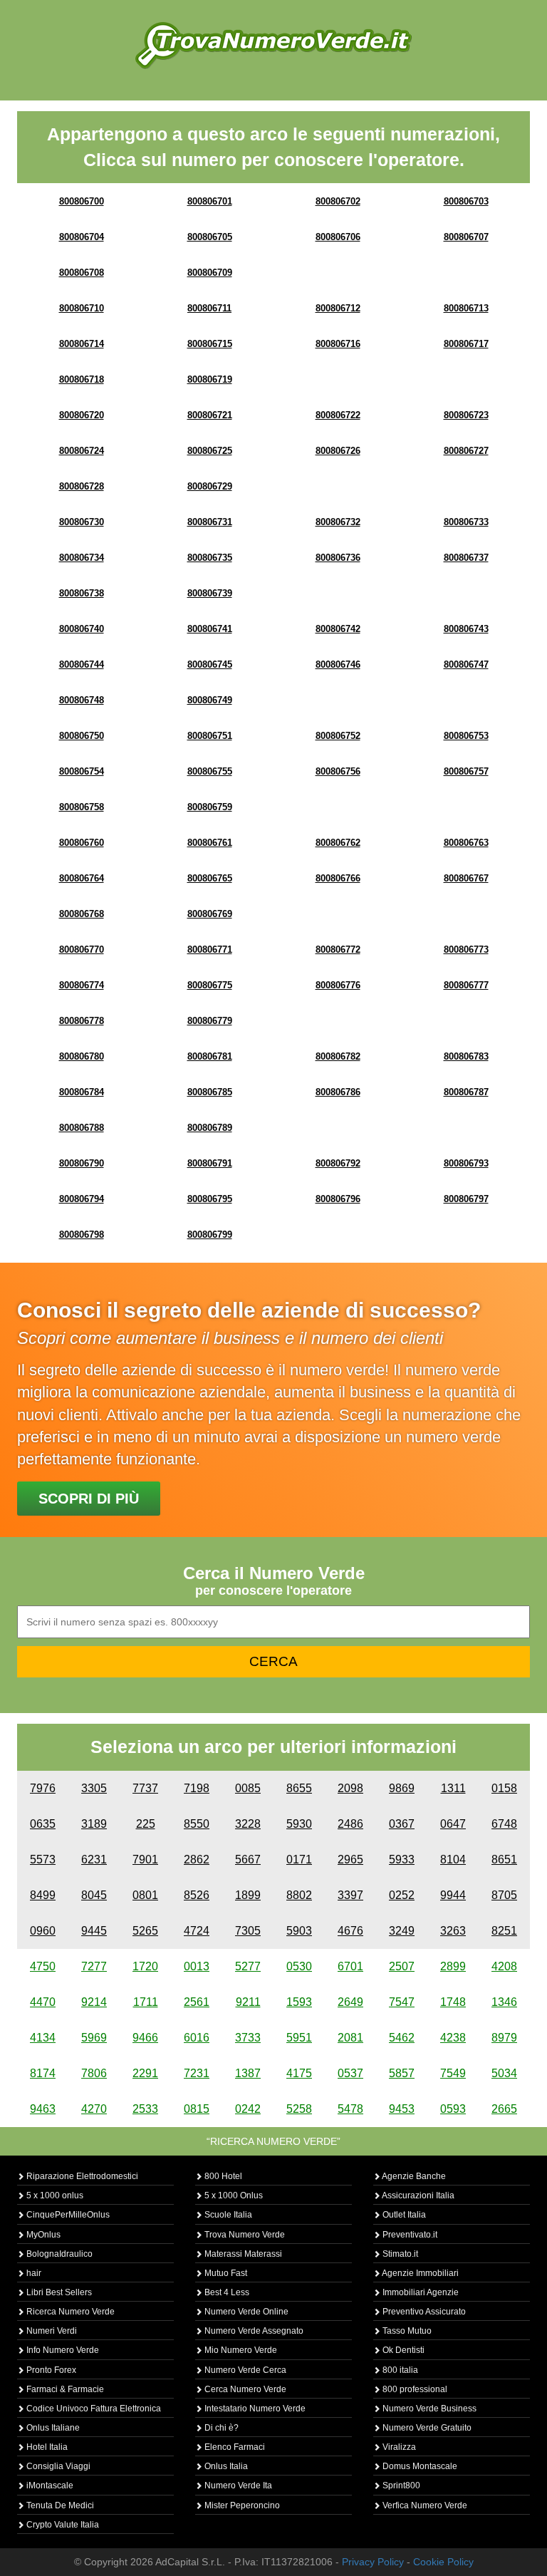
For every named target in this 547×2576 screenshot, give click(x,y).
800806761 (210, 843)
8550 (197, 1824)
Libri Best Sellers (58, 2292)
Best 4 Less (226, 2292)
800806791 (210, 1163)
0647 (453, 1824)
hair (33, 2273)
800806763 (466, 843)
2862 (197, 1859)
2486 (350, 1824)
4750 (43, 1966)
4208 (504, 1966)
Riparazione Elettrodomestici (81, 2176)
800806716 (338, 344)
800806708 (82, 273)
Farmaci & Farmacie (64, 2389)
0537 (350, 2073)
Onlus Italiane (52, 2428)
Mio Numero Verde (240, 2350)
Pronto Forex (50, 2370)
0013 (197, 1966)
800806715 (210, 344)
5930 (299, 1824)
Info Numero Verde (62, 2350)
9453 (402, 2109)
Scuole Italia (227, 2215)
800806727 (466, 451)
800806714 (82, 344)
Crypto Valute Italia (62, 2525)
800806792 (338, 1163)
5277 (248, 1966)
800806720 (82, 415)
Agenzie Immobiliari (420, 2273)
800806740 (82, 629)
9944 (453, 1895)
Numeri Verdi (51, 2331)
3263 (453, 1931)
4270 (94, 2109)
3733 (248, 2038)
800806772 (338, 950)
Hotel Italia (46, 2447)
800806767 (466, 878)
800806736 (338, 558)
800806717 (466, 344)
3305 (94, 1788)
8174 (43, 2073)
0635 (43, 1824)
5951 (299, 2038)
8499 (43, 1895)
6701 (350, 1966)
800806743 (466, 629)
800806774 (82, 985)
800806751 (210, 736)
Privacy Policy (373, 2562)
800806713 (466, 308)
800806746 (338, 664)
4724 (197, 1931)
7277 (94, 1966)
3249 (402, 1931)
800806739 (210, 593)
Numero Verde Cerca (244, 2370)
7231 (197, 2073)
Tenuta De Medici (59, 2505)
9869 (402, 1788)
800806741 (210, 629)
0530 (299, 1966)
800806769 (210, 914)
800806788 (82, 1128)
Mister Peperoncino (241, 2505)
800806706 (338, 237)
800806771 (210, 950)
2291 (145, 2073)
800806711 (209, 308)
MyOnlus (42, 2235)
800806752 (338, 736)
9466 (145, 2038)
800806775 (210, 985)
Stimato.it (399, 2254)
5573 (43, 1859)
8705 (504, 1895)
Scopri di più (89, 1499)
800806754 (82, 771)
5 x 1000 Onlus (233, 2195)
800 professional (414, 2389)
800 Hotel (222, 2176)
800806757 (466, 771)
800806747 (466, 664)
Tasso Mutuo (406, 2331)
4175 (299, 2073)
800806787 (466, 1092)
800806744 (82, 664)
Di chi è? (220, 2428)
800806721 (210, 415)
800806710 (82, 308)
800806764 (82, 878)
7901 (145, 1859)
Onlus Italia (225, 2466)
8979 (504, 2038)
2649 (350, 2002)
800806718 (82, 379)
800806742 (338, 629)
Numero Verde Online (245, 2312)
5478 (350, 2109)
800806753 (466, 736)
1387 (248, 2073)
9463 (43, 2109)
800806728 (82, 486)
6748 (504, 1824)
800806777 (466, 985)
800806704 (82, 237)
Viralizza (398, 2447)
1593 (299, 2002)
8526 (197, 1895)
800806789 (210, 1128)
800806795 (210, 1199)
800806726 (338, 451)
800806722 (338, 415)
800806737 (466, 558)
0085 (248, 1788)
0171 (299, 1859)
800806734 (82, 558)
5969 (94, 2038)
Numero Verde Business (428, 2409)
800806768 (82, 914)
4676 (350, 1931)
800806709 (210, 273)
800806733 (466, 522)
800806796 (338, 1199)
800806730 (82, 522)
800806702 (338, 201)
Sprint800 (400, 2486)
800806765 (210, 878)
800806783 (466, 1056)
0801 (145, 1895)
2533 (145, 2109)
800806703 (466, 201)
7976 (43, 1788)
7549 (453, 2073)
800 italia (399, 2370)
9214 (94, 2002)
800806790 (82, 1163)
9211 (248, 2002)
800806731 (210, 522)
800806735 (210, 558)
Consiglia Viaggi (57, 2466)
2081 (350, 2038)
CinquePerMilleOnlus (67, 2215)
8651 (504, 1859)
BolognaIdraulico (58, 2254)
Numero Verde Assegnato (253, 2331)
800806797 (466, 1199)
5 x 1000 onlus (54, 2195)
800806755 (210, 771)
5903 (299, 1931)
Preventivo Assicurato (423, 2312)
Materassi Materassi (242, 2254)
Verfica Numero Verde (424, 2505)
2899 (453, 1966)
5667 (248, 1859)
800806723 (466, 415)
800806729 (210, 486)
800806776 (338, 985)
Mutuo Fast (225, 2273)
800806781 (210, 1056)
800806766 (338, 878)
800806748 (82, 700)
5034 (504, 2073)
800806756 (338, 771)
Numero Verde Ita (237, 2486)
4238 (453, 2038)
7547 (402, 2002)
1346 (504, 2002)
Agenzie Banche (413, 2176)
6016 (197, 2038)
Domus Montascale (419, 2466)
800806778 (82, 1021)
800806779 (210, 1021)
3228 (248, 1824)
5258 (299, 2109)
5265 (145, 1931)
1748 (453, 2002)
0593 (453, 2109)
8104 (453, 1859)
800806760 (82, 843)
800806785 (210, 1092)
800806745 (210, 664)
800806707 (466, 237)
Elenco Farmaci (234, 2447)
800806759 (210, 807)
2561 (197, 2002)
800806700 (82, 201)
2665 (504, 2109)
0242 (248, 2109)
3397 (350, 1895)
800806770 (82, 950)
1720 (145, 1966)
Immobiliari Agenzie (420, 2292)
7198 (197, 1788)
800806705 (210, 237)
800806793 (466, 1163)
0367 (402, 1824)
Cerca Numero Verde (244, 2389)
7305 (248, 1931)
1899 (248, 1895)
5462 (402, 2038)
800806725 (210, 451)
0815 (197, 2109)
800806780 (82, 1056)
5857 (402, 2073)
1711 (146, 2002)
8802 (299, 1895)
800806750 (82, 736)
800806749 (210, 700)
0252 (402, 1895)
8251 (504, 1931)
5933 (402, 1859)
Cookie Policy (443, 2562)
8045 (94, 1895)
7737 (145, 1788)
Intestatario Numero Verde (254, 2409)
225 (146, 1824)
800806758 (82, 807)
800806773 (466, 950)
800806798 (82, 1235)
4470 (43, 2002)
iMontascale (49, 2486)
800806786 (338, 1092)
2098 (350, 1788)
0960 (43, 1931)
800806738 (82, 593)
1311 (453, 1788)
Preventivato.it (409, 2235)
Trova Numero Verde (244, 2235)
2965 (350, 1859)
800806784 (82, 1092)
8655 (299, 1788)
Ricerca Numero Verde (69, 2312)
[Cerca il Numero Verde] (273, 45)
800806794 (82, 1199)
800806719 (210, 379)
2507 (402, 1966)
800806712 (338, 308)
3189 (94, 1824)
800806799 (210, 1235)
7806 (94, 2073)
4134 (43, 2038)
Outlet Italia (403, 2215)
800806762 (338, 843)
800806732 (338, 522)
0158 (504, 1788)
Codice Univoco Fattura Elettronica (93, 2409)
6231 (94, 1859)
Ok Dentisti (402, 2350)
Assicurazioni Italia (417, 2195)
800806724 (82, 451)
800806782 (338, 1056)
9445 (94, 1931)
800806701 (210, 201)
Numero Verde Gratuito (426, 2428)
